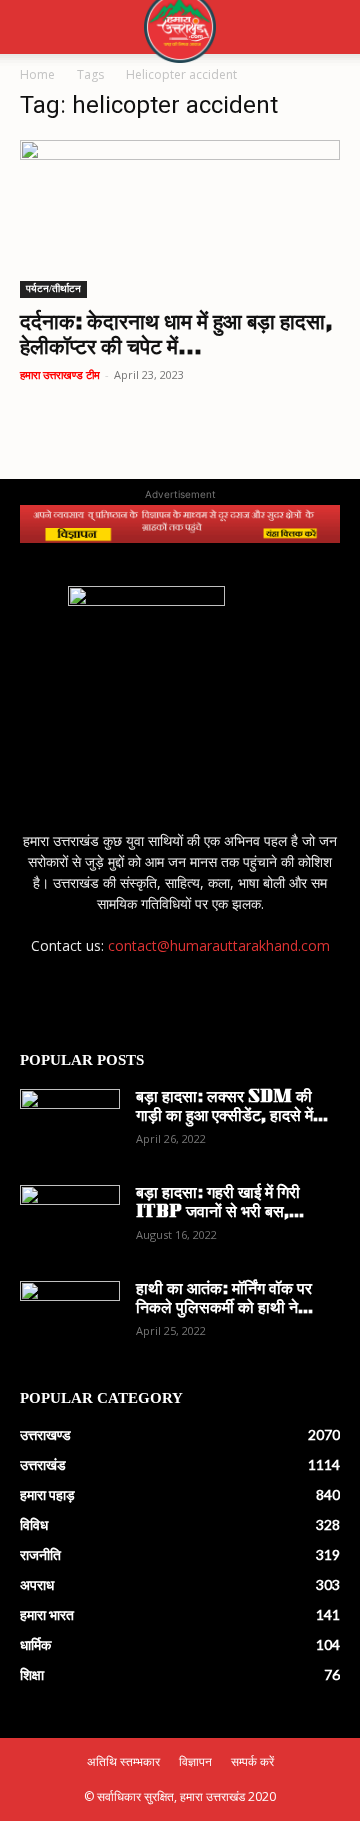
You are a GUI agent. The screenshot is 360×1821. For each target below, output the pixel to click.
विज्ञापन (195, 1761)
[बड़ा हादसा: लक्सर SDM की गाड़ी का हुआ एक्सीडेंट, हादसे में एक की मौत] (70, 1124)
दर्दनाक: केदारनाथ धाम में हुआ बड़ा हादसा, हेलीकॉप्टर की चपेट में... (176, 336)
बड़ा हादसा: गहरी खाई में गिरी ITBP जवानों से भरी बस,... (220, 1203)
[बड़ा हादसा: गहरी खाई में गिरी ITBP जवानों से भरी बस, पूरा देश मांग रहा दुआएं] (70, 1220)
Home (37, 74)
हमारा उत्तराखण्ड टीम (60, 374)
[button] (34, 27)
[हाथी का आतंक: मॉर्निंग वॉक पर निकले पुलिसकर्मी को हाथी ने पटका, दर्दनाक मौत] (70, 1316)
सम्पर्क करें (252, 1761)
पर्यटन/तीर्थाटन (53, 288)
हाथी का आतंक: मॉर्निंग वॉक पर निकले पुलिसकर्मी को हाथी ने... (224, 1299)
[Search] (332, 27)
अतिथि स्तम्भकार (123, 1761)
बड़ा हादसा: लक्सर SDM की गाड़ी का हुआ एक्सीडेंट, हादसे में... (232, 1107)
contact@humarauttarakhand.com (219, 945)
